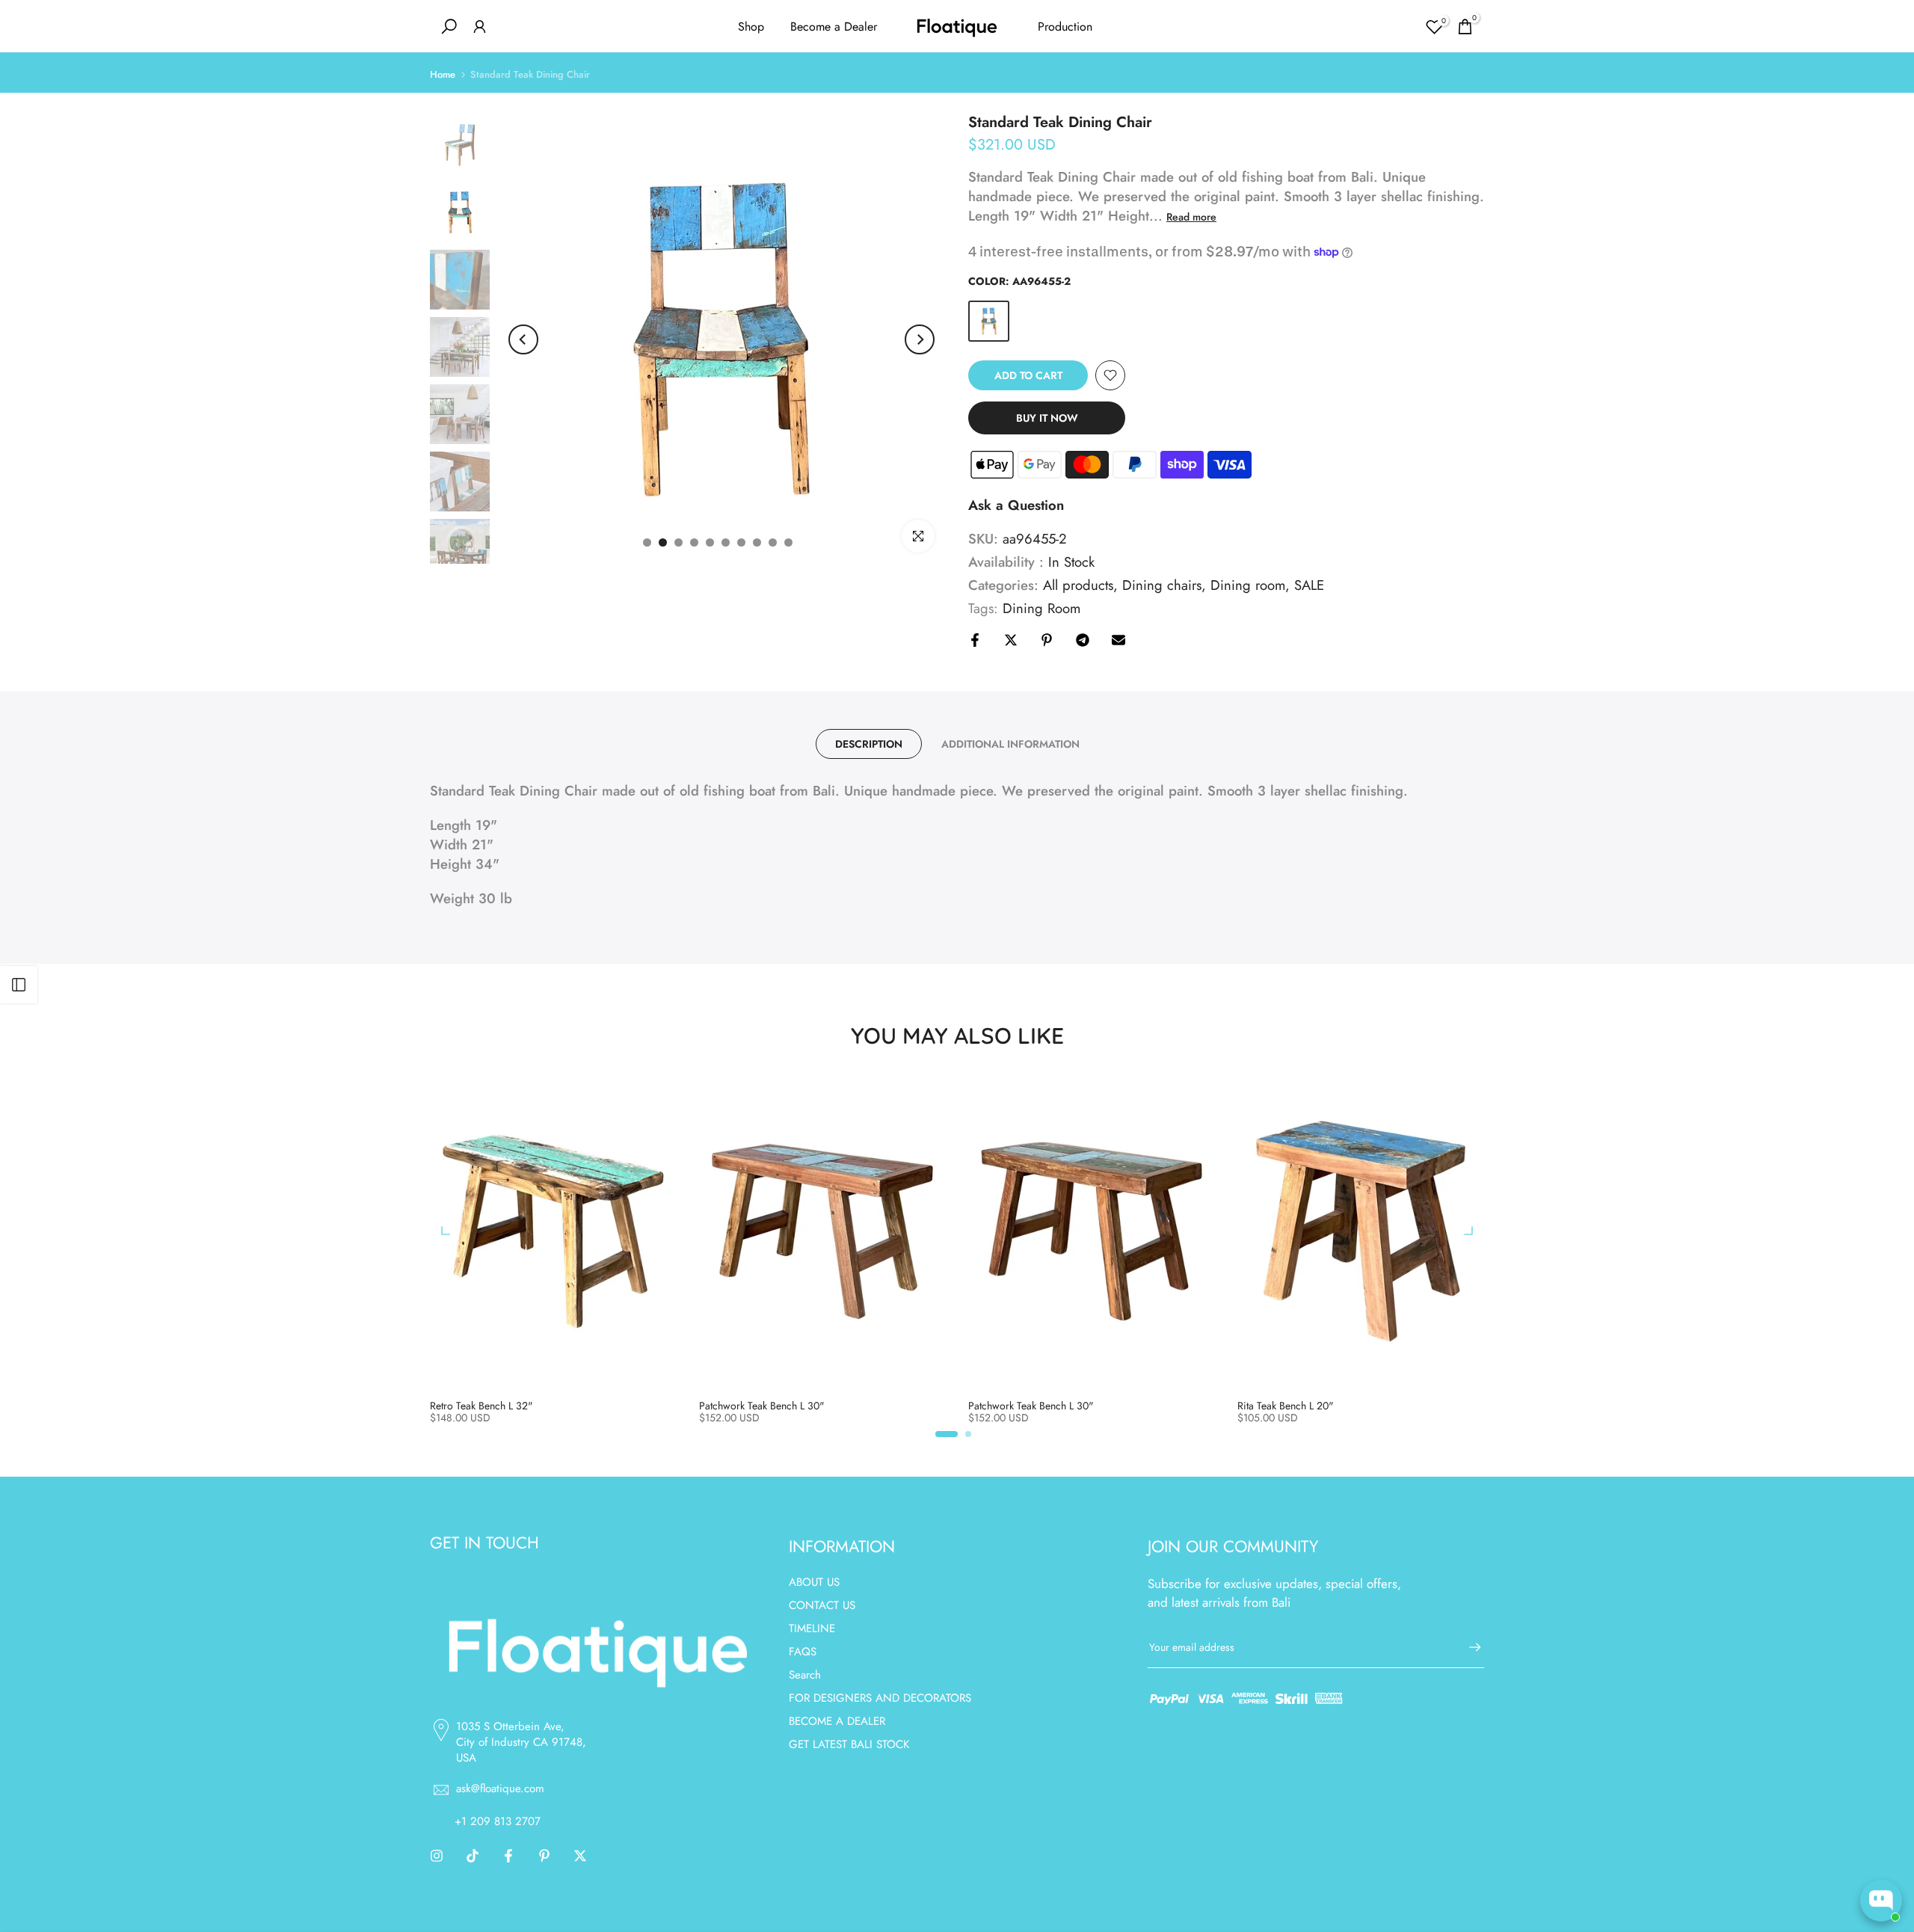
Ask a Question (1016, 505)
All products (1078, 585)
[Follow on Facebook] (508, 1856)
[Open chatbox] (1881, 1901)
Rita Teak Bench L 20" (1286, 1406)
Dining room (1248, 585)
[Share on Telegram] (1083, 640)
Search (805, 1675)
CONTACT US (822, 1605)
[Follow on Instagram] (437, 1856)
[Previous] (523, 339)
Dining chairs (1162, 585)
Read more (1191, 217)
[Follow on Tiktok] (473, 1856)
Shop (751, 27)
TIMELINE (812, 1628)
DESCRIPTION (869, 744)
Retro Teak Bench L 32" (481, 1406)
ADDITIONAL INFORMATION (1010, 744)
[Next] (920, 339)
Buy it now (1047, 418)
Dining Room (1041, 609)
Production (1065, 27)
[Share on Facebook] (975, 640)
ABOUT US (814, 1582)
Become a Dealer (834, 27)
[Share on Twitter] (1011, 640)
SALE (1309, 585)
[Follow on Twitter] (580, 1856)
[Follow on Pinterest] (544, 1856)
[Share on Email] (1118, 640)
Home (443, 74)
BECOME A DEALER (837, 1721)
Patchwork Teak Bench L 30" (762, 1406)
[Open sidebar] (19, 985)
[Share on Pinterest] (1047, 640)
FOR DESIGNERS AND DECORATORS (880, 1698)
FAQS (803, 1652)
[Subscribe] (1468, 1647)
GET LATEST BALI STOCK (849, 1744)
